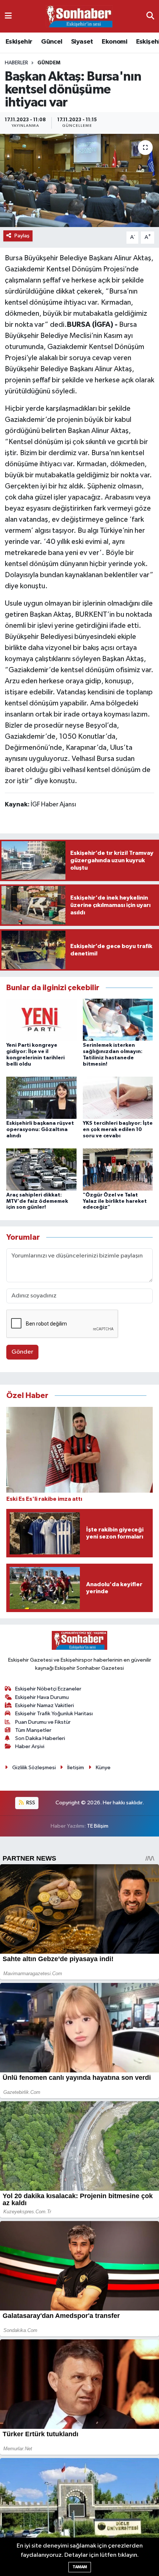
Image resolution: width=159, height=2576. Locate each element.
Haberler (16, 63)
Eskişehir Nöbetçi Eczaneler (48, 1689)
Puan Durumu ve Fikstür (43, 1722)
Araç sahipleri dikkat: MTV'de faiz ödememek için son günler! (37, 1201)
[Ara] (150, 16)
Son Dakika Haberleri (40, 1738)
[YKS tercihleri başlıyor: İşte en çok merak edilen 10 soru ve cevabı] (118, 1098)
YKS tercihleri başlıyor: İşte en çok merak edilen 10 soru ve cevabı (118, 1130)
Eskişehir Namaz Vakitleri (45, 1705)
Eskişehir (19, 42)
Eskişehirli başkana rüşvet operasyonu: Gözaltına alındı (40, 1130)
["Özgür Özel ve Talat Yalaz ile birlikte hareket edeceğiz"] (118, 1169)
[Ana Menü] (8, 16)
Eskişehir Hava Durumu (42, 1697)
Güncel (52, 42)
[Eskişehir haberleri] (79, 16)
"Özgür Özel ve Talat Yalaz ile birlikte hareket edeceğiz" (115, 1201)
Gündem (49, 63)
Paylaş (22, 236)
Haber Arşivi (30, 1746)
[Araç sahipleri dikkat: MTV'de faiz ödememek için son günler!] (41, 1169)
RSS (30, 1803)
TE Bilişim (98, 1826)
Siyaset (82, 42)
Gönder (22, 1352)
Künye (103, 1768)
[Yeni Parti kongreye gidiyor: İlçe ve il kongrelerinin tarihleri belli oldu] (41, 1020)
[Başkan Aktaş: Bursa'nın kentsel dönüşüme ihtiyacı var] (79, 180)
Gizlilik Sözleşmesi (34, 1768)
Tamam (80, 2567)
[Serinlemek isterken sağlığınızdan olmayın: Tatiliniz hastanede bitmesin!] (118, 1020)
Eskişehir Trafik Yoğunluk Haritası (54, 1714)
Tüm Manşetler (33, 1730)
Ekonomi (114, 42)
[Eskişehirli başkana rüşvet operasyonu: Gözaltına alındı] (41, 1098)
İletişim (76, 1768)
